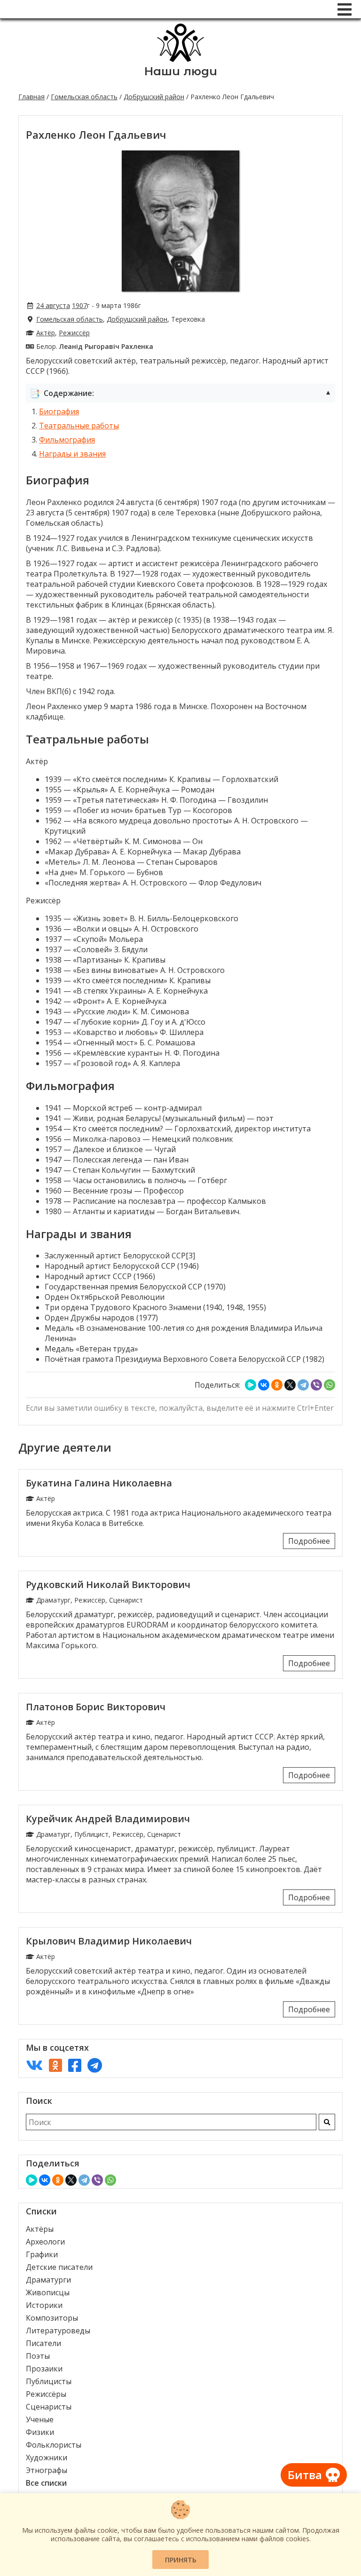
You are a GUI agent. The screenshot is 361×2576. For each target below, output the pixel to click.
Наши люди (181, 71)
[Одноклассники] (277, 1385)
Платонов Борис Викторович (96, 1707)
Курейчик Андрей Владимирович (108, 1819)
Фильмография (67, 440)
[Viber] (316, 1385)
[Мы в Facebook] (75, 2065)
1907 (79, 305)
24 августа (53, 305)
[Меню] (345, 9)
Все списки (46, 2483)
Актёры (40, 2229)
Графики (42, 2254)
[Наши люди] (180, 59)
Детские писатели (59, 2267)
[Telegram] (303, 1385)
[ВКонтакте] (264, 1385)
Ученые (40, 2419)
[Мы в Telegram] (95, 2065)
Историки (44, 2305)
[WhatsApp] (330, 1385)
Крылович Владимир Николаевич (109, 1941)
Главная (31, 97)
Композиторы (52, 2318)
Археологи (45, 2242)
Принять (181, 2560)
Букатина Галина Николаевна (99, 1483)
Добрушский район (154, 97)
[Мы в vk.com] (34, 2065)
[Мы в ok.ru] (55, 2065)
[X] (290, 1385)
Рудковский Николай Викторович (108, 1584)
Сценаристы (49, 2407)
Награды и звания (72, 454)
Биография (59, 411)
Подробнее (309, 1541)
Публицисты (49, 2381)
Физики (40, 2432)
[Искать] (327, 2122)
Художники (47, 2457)
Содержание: (180, 393)
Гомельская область (84, 97)
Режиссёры (46, 2394)
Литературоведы (58, 2331)
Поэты (38, 2356)
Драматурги (48, 2280)
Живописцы (48, 2292)
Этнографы (47, 2470)
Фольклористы (54, 2445)
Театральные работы (79, 426)
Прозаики (44, 2369)
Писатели (43, 2343)
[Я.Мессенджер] (251, 1385)
